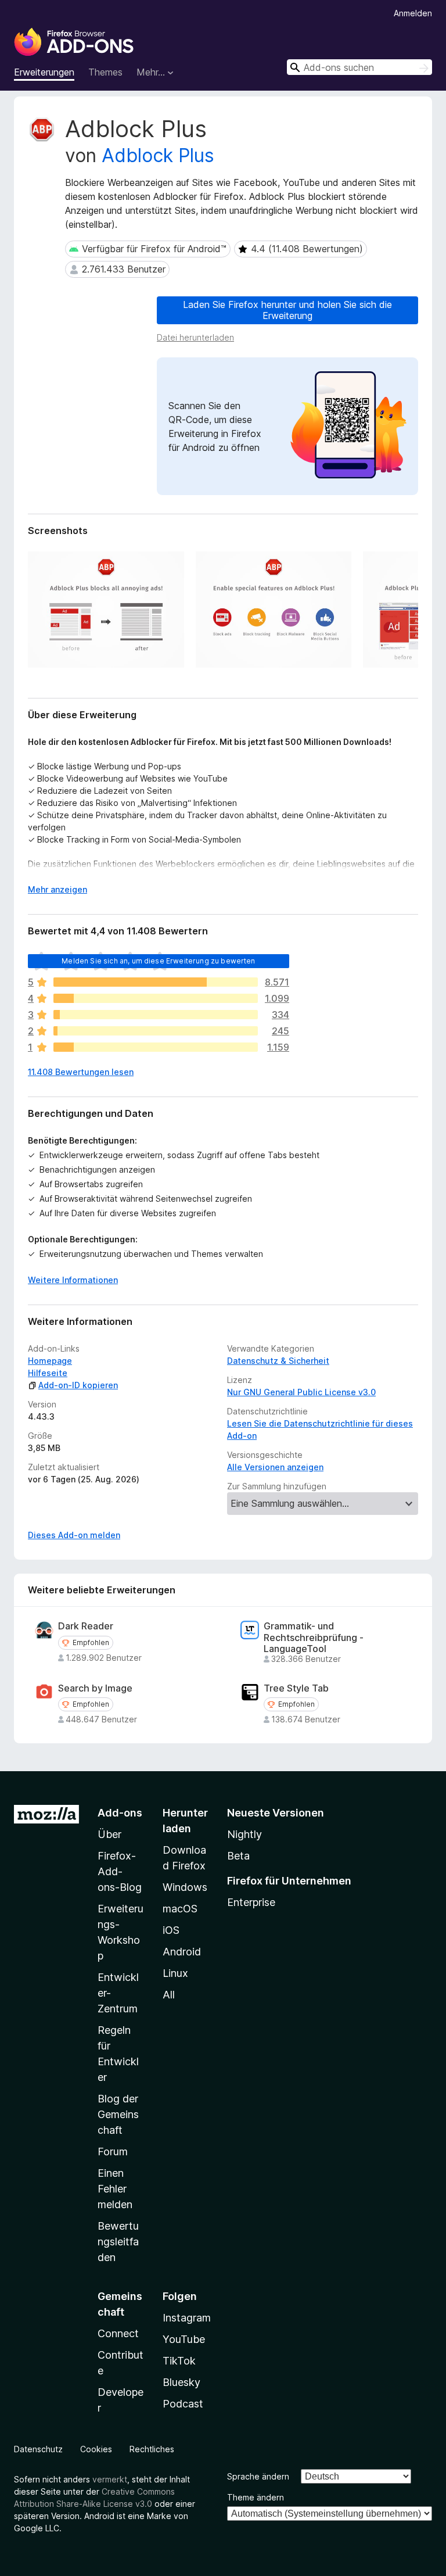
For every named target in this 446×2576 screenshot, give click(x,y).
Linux (175, 1973)
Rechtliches (152, 2449)
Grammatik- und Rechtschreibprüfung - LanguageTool (314, 1637)
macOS (180, 1909)
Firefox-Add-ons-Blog (120, 1871)
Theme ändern (256, 2497)
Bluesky (181, 2382)
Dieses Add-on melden (74, 1535)
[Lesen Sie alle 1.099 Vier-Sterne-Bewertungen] (156, 998)
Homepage (50, 1361)
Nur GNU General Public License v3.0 (301, 1392)
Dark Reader (86, 1626)
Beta (238, 1856)
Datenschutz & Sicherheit (278, 1361)
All (169, 1995)
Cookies (96, 2449)
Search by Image (95, 1688)
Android (182, 1952)
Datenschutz (38, 2449)
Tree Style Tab (296, 1688)
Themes (105, 72)
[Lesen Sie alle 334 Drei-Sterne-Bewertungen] (156, 1015)
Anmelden (413, 13)
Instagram (187, 2318)
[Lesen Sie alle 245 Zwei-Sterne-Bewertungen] (156, 1031)
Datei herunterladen (195, 337)
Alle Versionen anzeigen (275, 1467)
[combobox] (359, 67)
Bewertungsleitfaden (118, 2242)
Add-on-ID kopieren (78, 1385)
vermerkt (110, 2479)
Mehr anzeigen (57, 889)
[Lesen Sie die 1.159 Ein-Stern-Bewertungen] (156, 1047)
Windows (185, 1887)
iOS (171, 1930)
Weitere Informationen (73, 1280)
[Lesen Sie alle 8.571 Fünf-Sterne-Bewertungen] (156, 982)
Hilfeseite (48, 1373)
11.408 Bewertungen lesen (81, 1072)
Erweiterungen (44, 72)
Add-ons (120, 1813)
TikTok (179, 2361)
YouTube (184, 2339)
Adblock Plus (158, 155)
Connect (118, 2333)
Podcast (183, 2404)
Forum (113, 2152)
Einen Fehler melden (115, 2189)
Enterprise (251, 1902)
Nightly (244, 1834)
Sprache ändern (258, 2476)
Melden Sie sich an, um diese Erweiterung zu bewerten (158, 961)
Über (109, 1834)
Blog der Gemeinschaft (118, 2114)
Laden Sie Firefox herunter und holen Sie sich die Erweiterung (287, 310)
